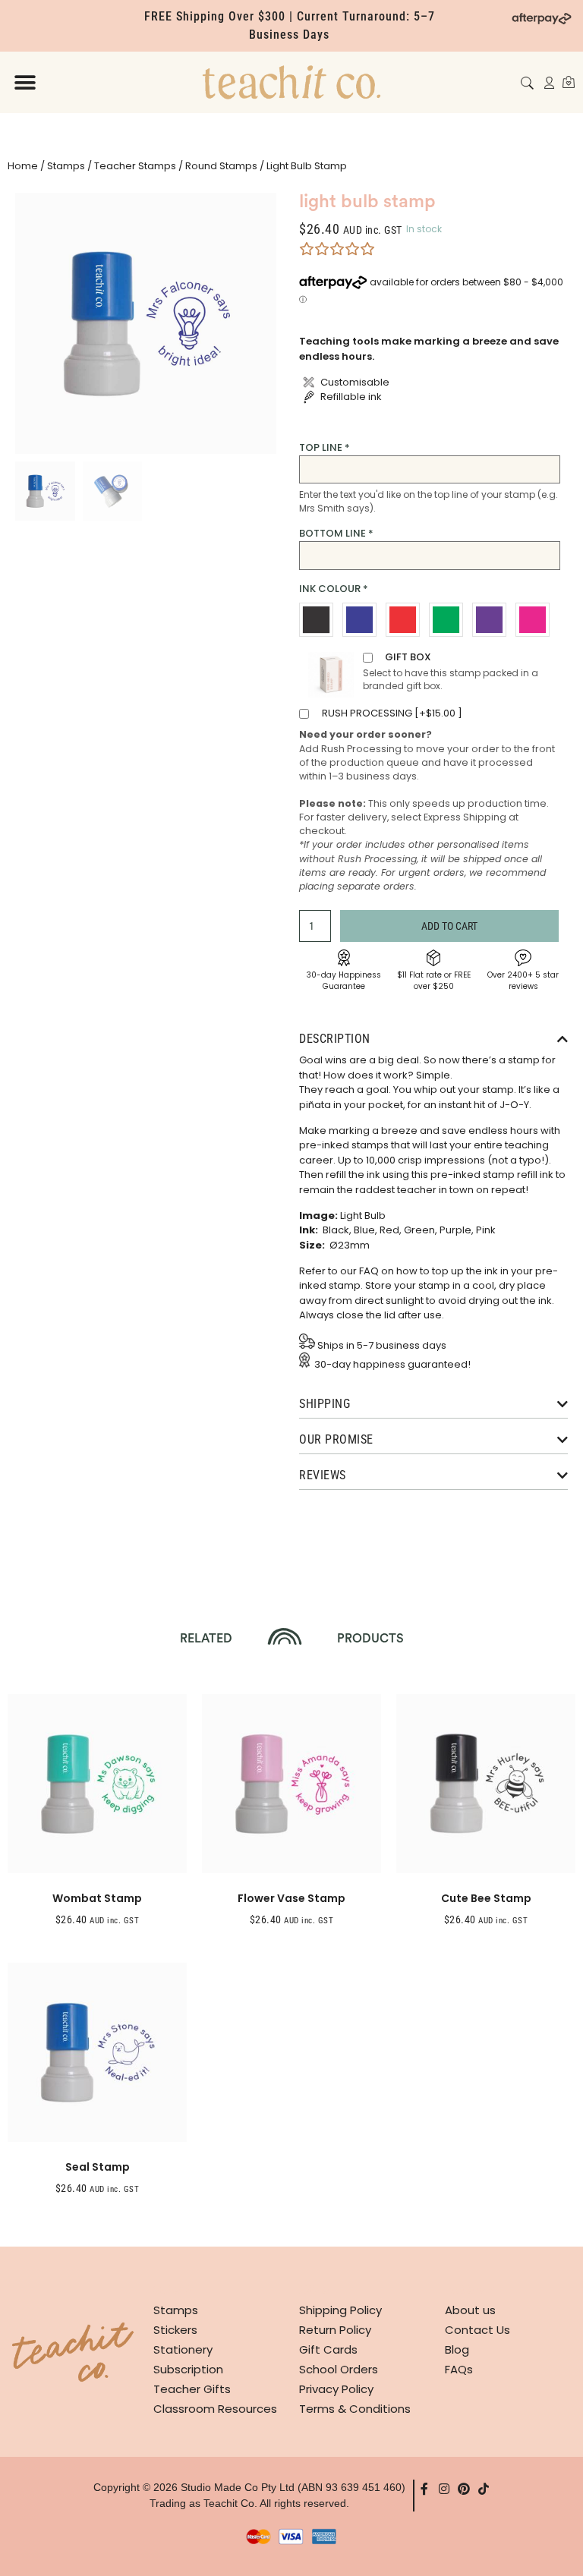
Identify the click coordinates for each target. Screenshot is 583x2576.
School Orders (339, 2369)
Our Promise (336, 1439)
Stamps (66, 166)
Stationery (183, 2349)
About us (470, 2310)
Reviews (323, 1475)
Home (23, 166)
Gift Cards (328, 2349)
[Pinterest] (464, 2489)
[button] (25, 82)
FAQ (369, 1271)
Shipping (325, 1404)
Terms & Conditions (355, 2409)
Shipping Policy (340, 2310)
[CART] (569, 82)
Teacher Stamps (135, 166)
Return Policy (335, 2330)
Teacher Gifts (192, 2389)
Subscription (188, 2369)
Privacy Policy (336, 2389)
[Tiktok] (484, 2489)
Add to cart (449, 926)
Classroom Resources (215, 2409)
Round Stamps (221, 166)
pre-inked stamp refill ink (492, 1175)
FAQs (459, 2369)
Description (335, 1039)
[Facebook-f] (424, 2489)
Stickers (175, 2330)
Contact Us (477, 2330)
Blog (457, 2349)
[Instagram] (444, 2489)
